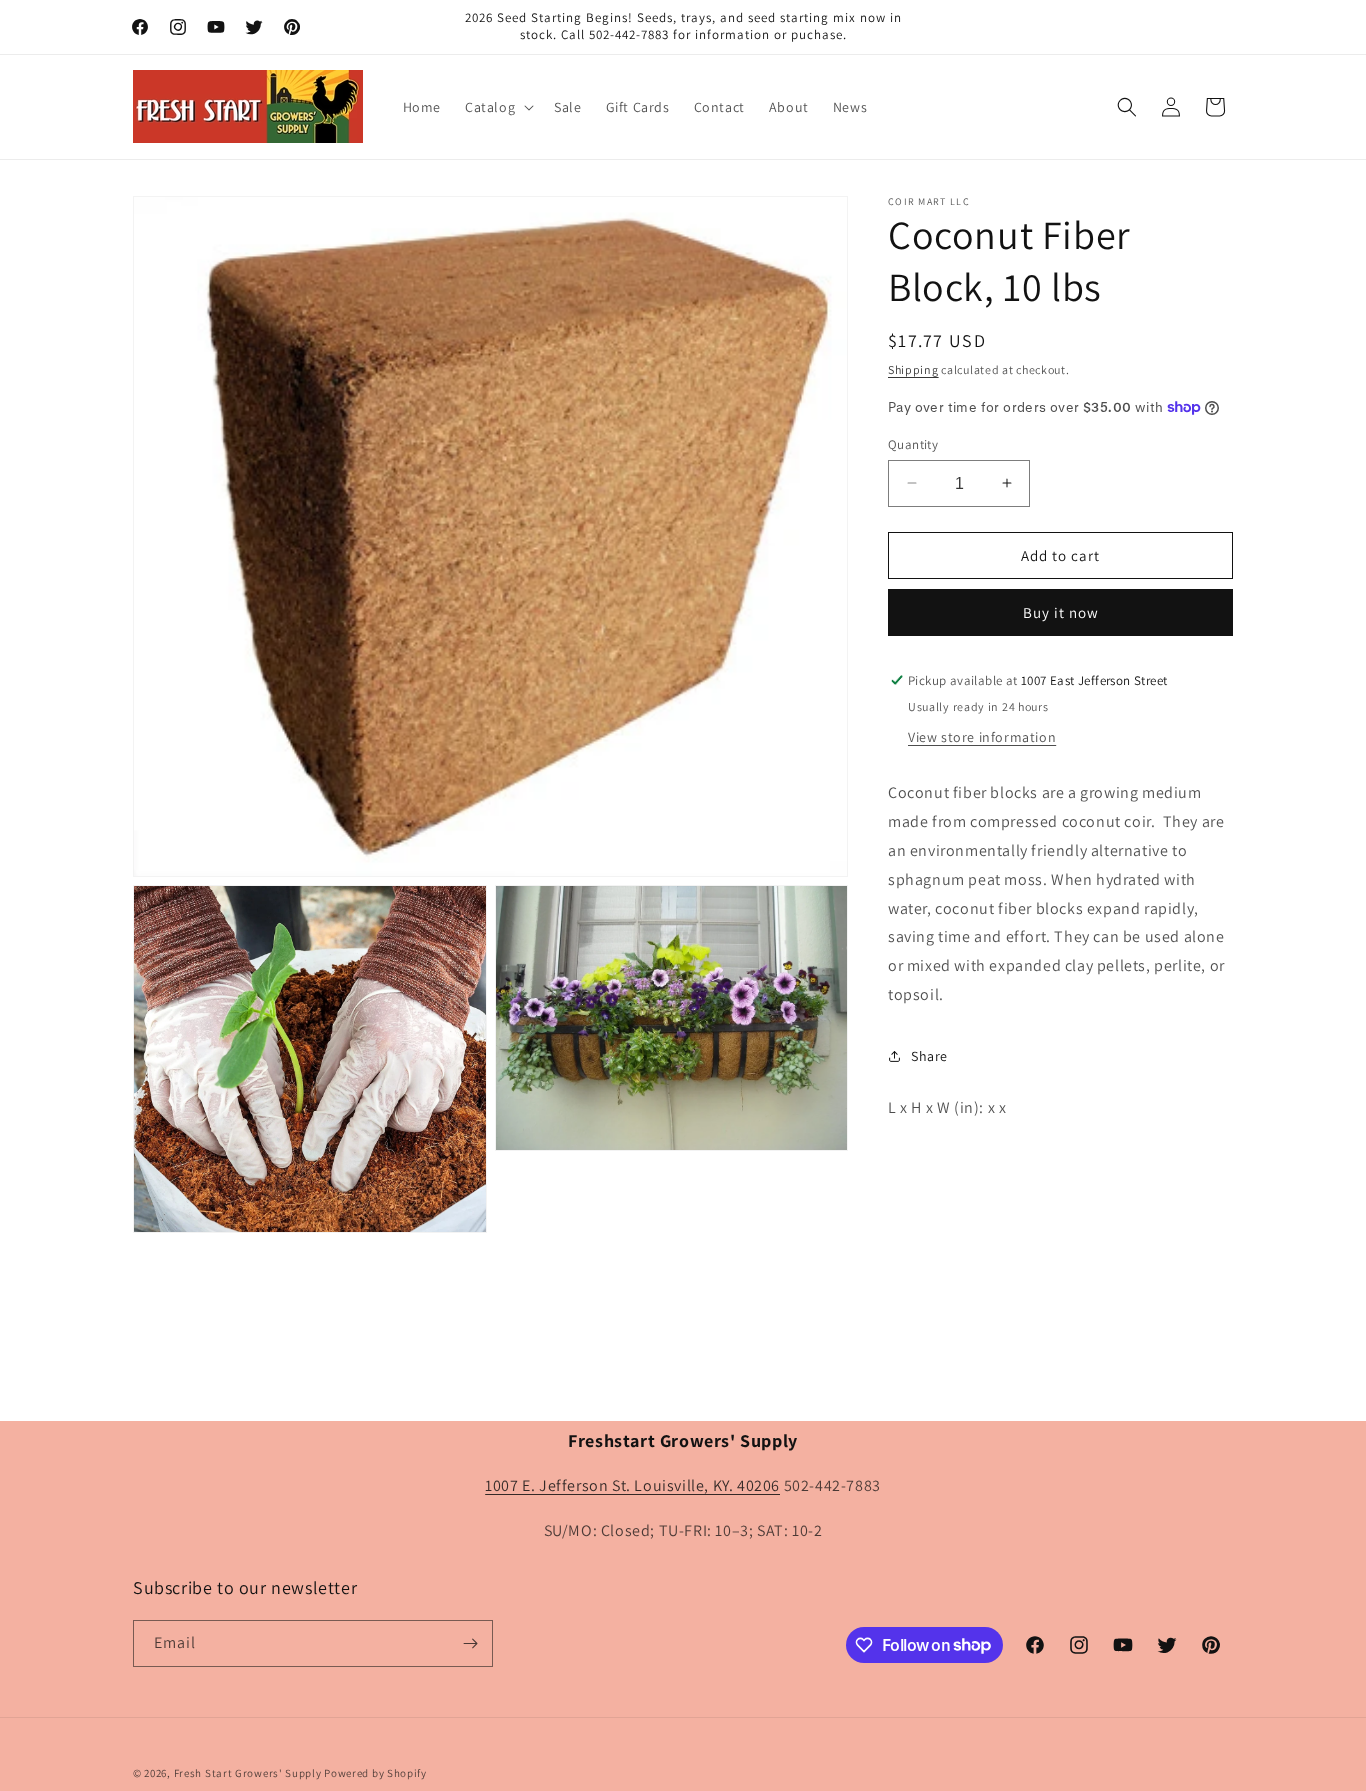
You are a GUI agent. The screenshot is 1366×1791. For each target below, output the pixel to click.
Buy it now (1061, 612)
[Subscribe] (470, 1643)
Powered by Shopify (375, 1773)
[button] (497, 107)
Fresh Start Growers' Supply (248, 1773)
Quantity (913, 443)
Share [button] (929, 1056)
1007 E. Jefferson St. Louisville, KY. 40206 (632, 1486)
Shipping (913, 369)
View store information (982, 737)
